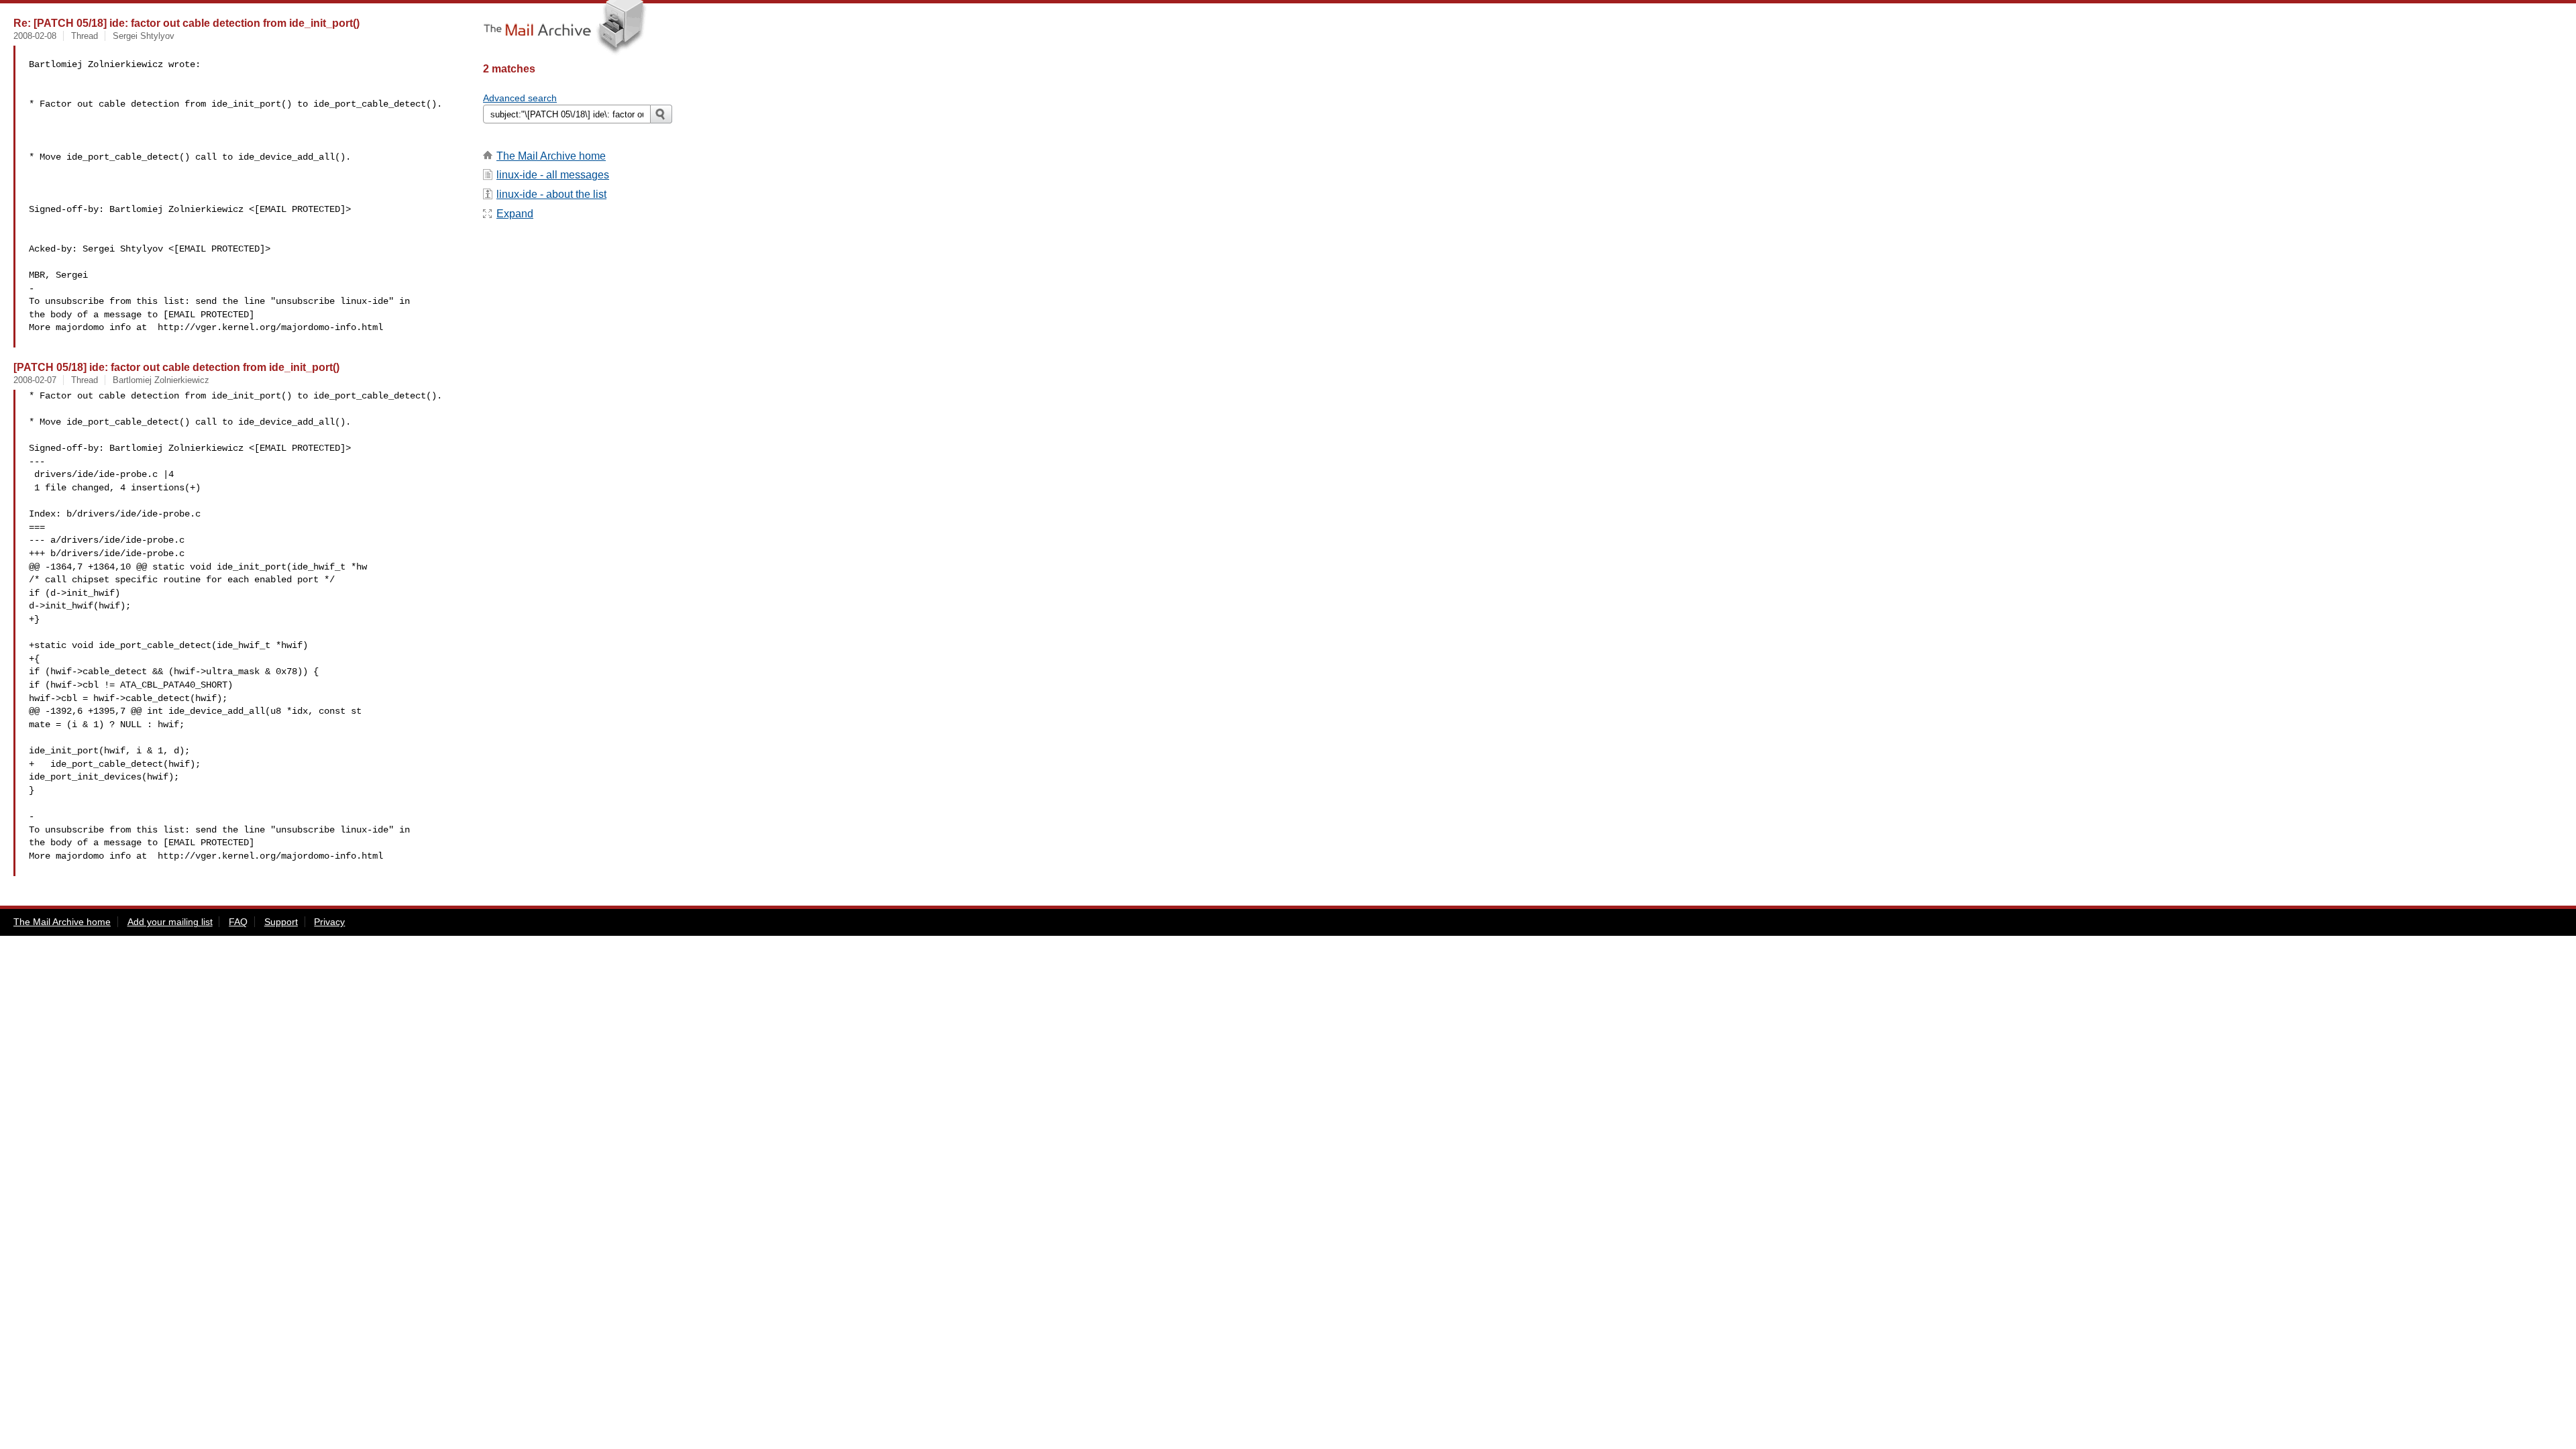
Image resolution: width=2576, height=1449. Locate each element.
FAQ (238, 922)
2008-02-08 (35, 36)
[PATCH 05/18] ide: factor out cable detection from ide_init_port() (176, 367)
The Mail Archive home (551, 156)
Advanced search (520, 98)
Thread (85, 36)
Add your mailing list (170, 922)
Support (281, 922)
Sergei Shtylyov (144, 36)
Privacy (329, 922)
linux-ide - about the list (551, 194)
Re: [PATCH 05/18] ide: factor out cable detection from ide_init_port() (186, 23)
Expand (515, 214)
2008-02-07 (35, 380)
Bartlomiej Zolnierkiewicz (161, 380)
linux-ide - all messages (553, 175)
